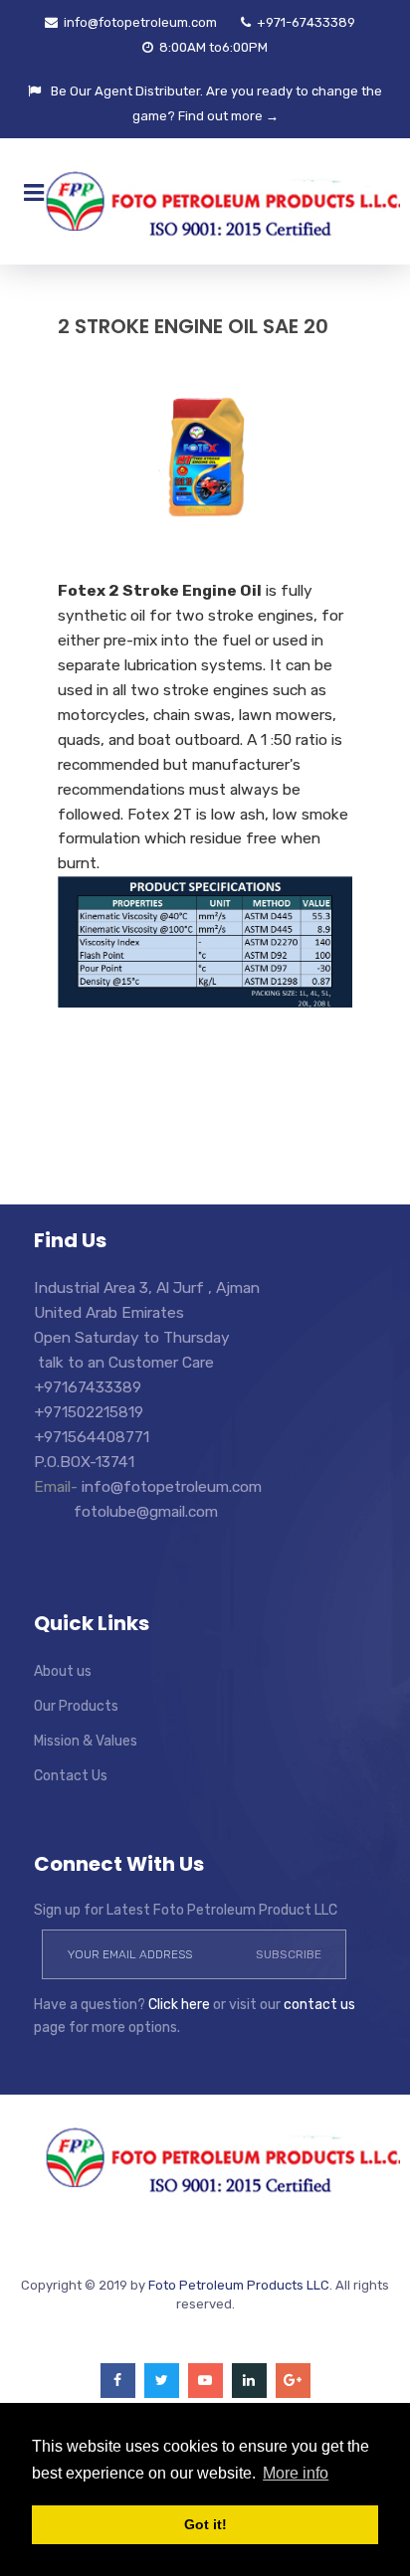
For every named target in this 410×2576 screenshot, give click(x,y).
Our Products (76, 1706)
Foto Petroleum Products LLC (239, 2285)
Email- (58, 1486)
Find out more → (228, 116)
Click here (179, 2005)
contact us (319, 2005)
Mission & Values (86, 1741)
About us (63, 1671)
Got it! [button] (205, 2524)
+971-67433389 (305, 22)
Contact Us (71, 1776)
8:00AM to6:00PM (212, 47)
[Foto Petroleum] (205, 201)
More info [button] (296, 2473)
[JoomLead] (205, 2158)
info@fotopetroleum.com (139, 22)
